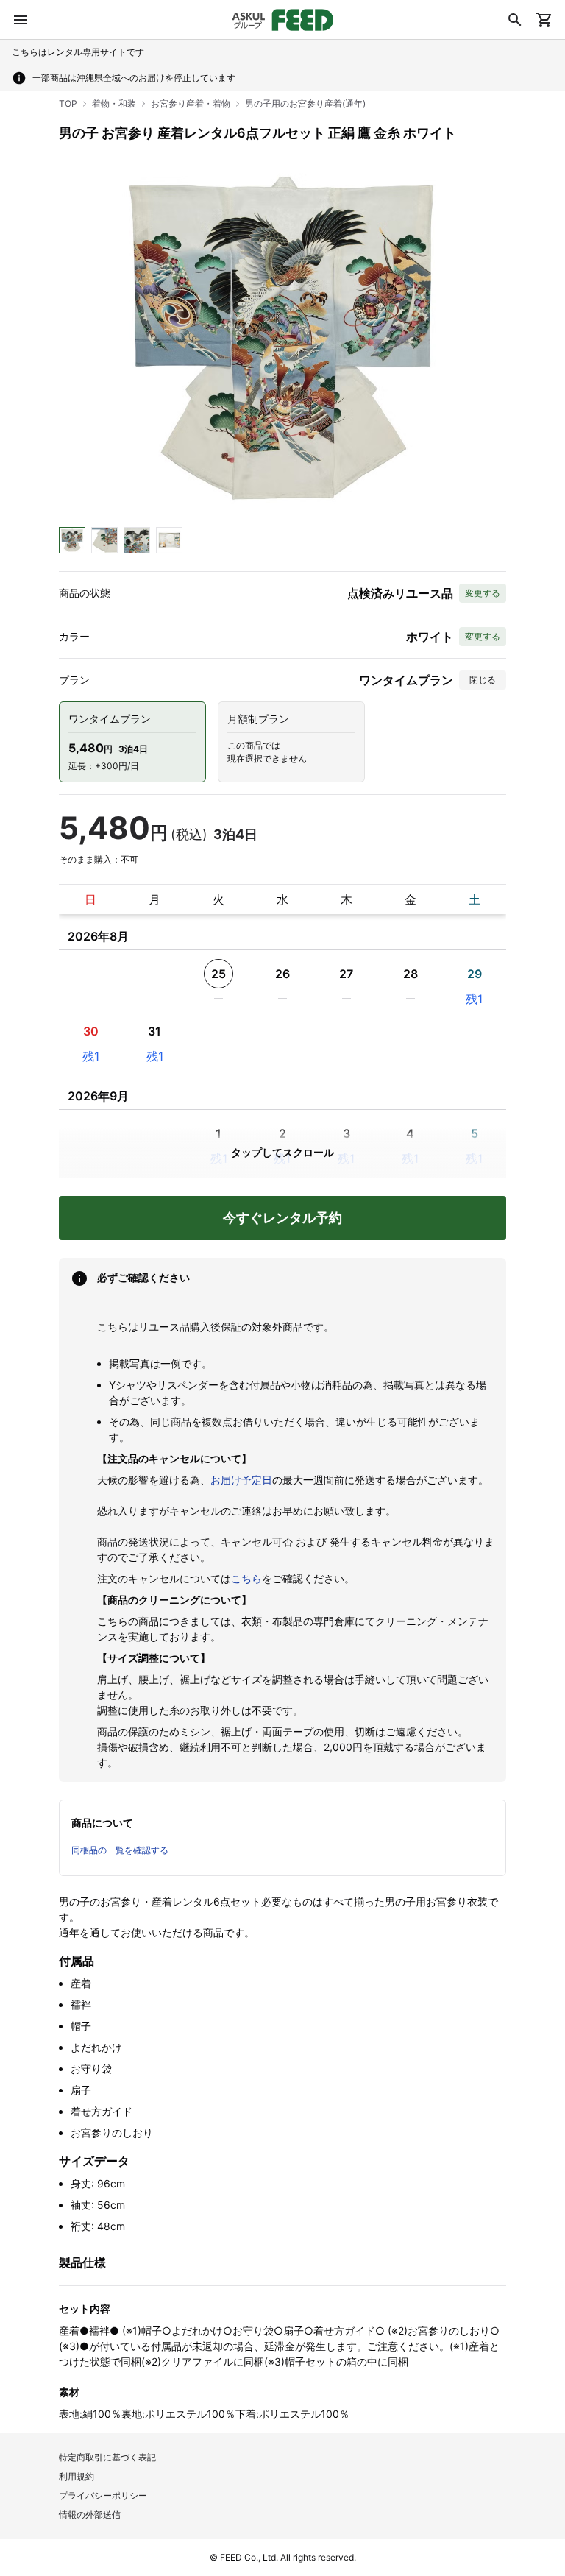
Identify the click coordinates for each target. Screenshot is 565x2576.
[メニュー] (21, 20)
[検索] (515, 20)
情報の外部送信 (90, 2515)
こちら (246, 1578)
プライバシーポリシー (103, 2495)
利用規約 (77, 2476)
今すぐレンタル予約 (282, 1218)
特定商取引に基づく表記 (107, 2457)
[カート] (544, 20)
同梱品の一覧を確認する (120, 1850)
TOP (68, 103)
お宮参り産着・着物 (191, 103)
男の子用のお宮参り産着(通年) (305, 103)
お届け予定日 (241, 1480)
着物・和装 (114, 103)
